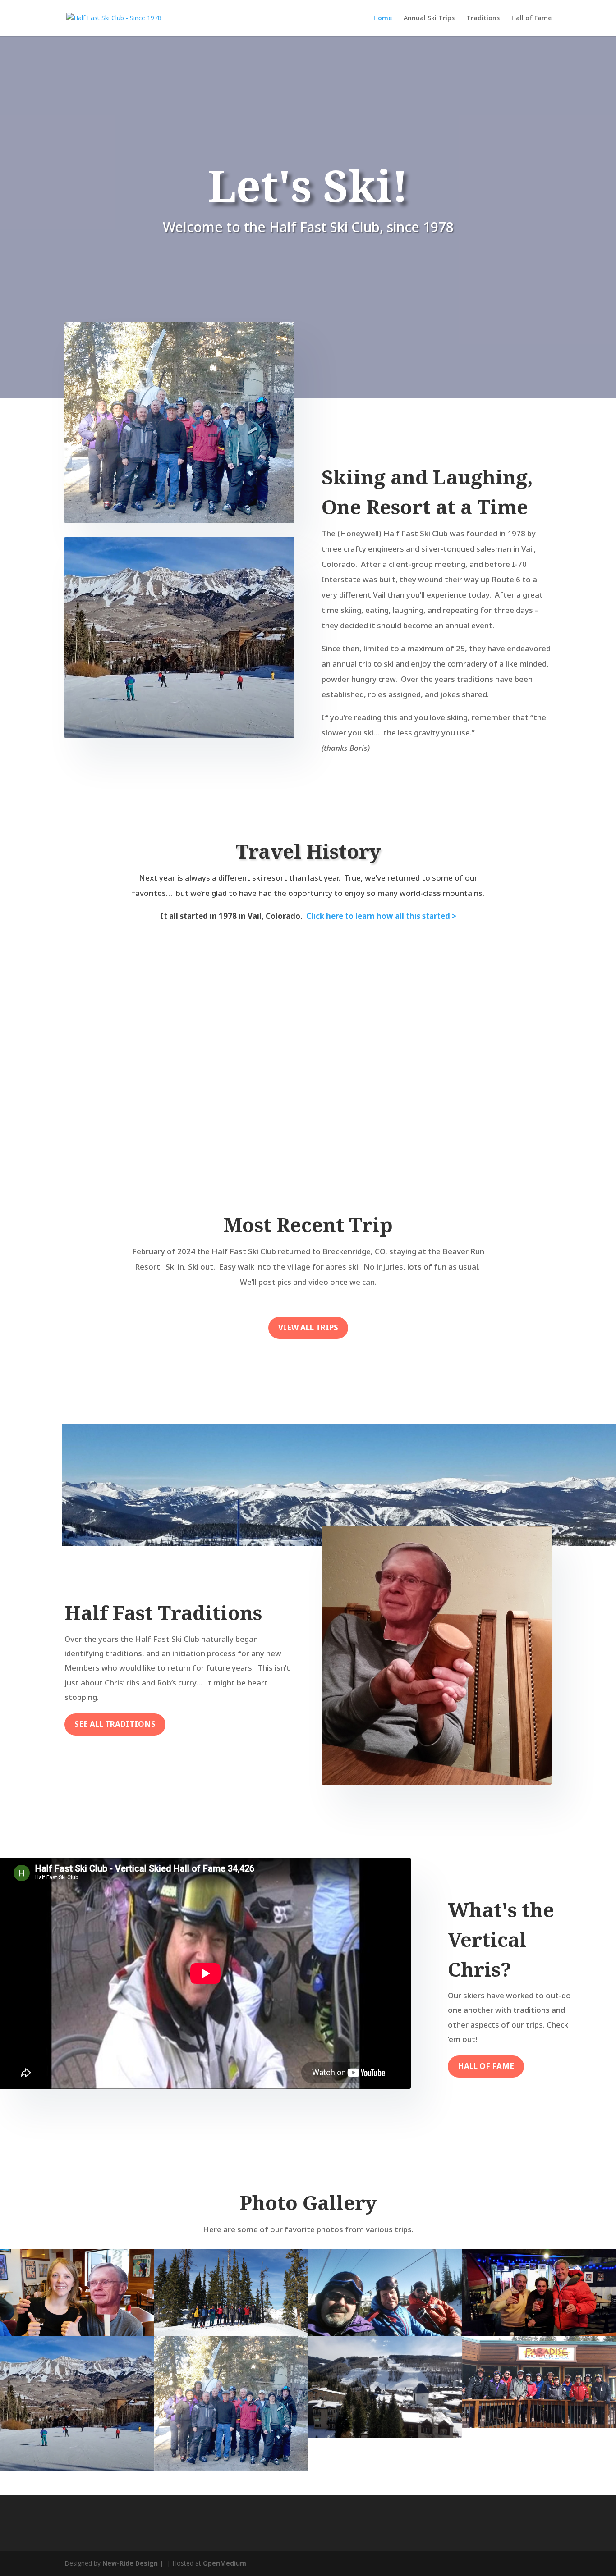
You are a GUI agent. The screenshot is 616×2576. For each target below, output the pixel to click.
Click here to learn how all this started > (381, 916)
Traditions (483, 18)
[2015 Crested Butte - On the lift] (385, 2293)
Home (383, 18)
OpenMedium (225, 2563)
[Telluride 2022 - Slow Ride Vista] (77, 2403)
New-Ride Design (130, 2563)
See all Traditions (115, 1724)
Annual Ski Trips (429, 18)
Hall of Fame (531, 18)
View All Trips (308, 1327)
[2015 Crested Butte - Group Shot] (231, 2293)
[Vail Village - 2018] (385, 2386)
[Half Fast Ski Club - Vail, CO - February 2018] (231, 2403)
